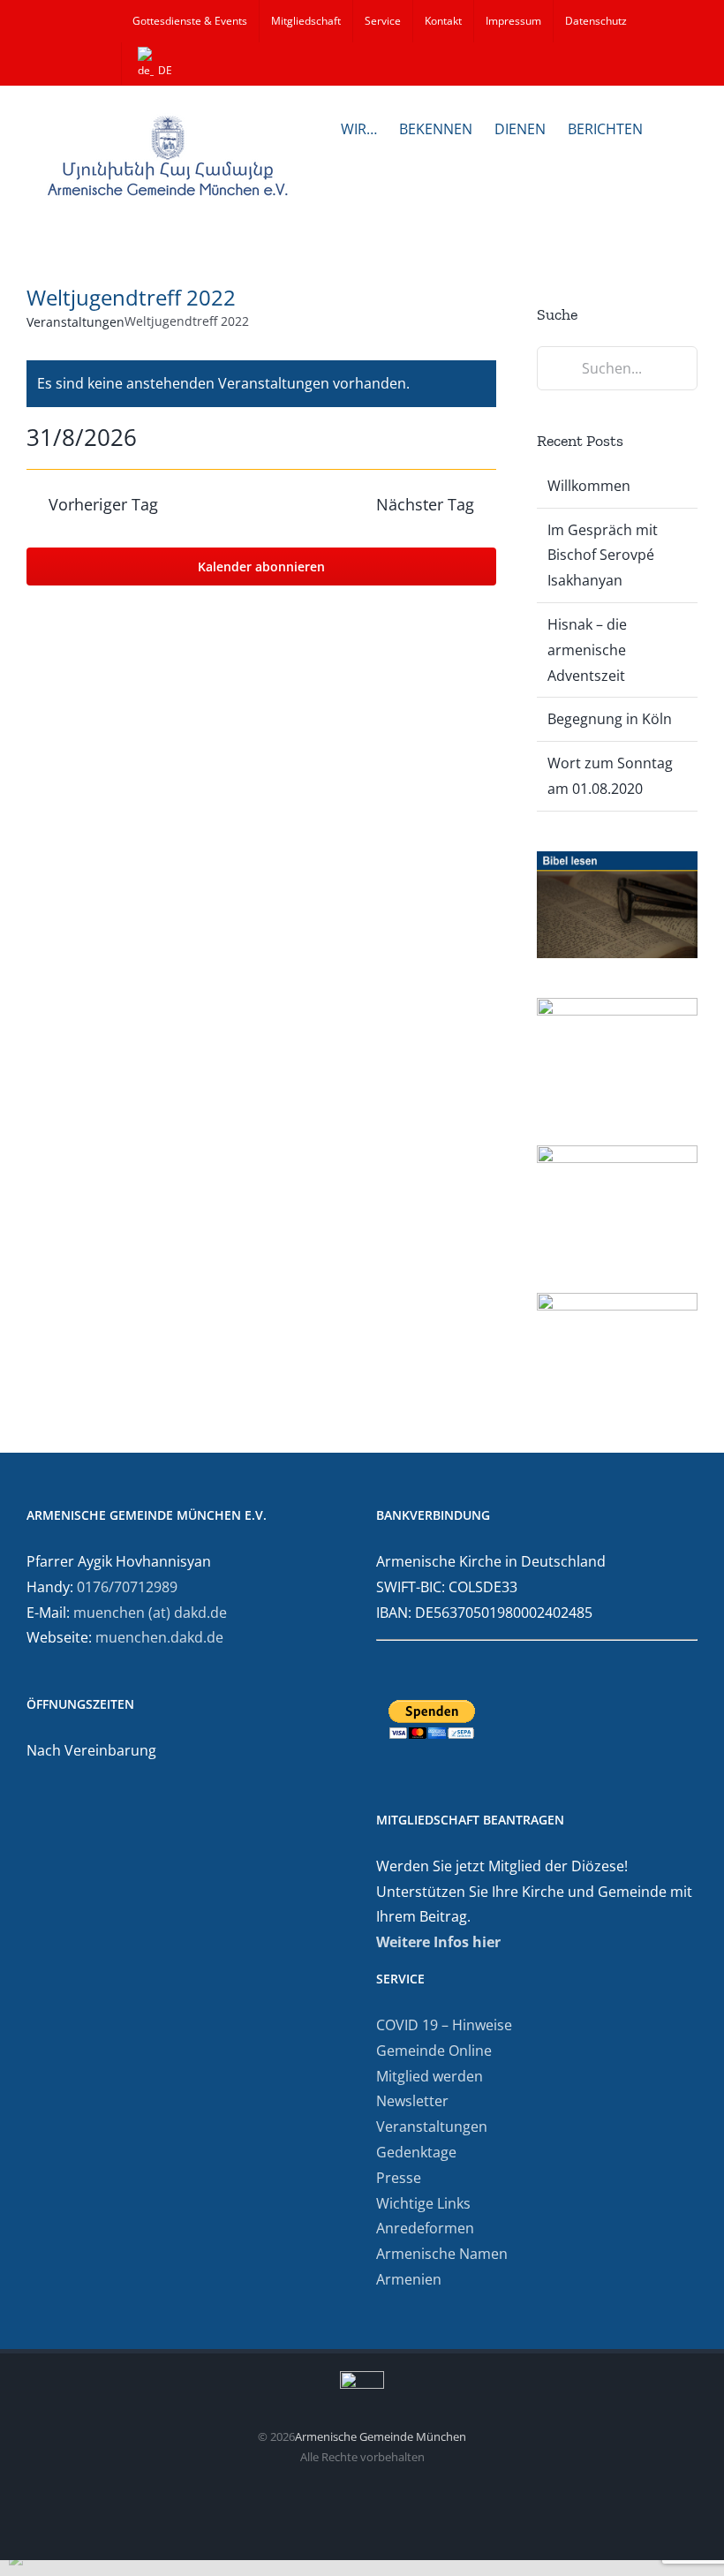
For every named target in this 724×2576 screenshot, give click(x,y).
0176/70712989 (127, 1587)
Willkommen (589, 486)
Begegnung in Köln (610, 719)
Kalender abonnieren (261, 567)
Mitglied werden (430, 2076)
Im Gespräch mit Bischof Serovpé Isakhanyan (603, 555)
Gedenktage (416, 2152)
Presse (399, 2178)
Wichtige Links (423, 2203)
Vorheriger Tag (103, 504)
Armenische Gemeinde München (381, 2436)
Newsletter (412, 2101)
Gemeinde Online (434, 2051)
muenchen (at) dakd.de (150, 1613)
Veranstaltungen (75, 322)
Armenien (409, 2279)
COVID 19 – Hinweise (444, 2025)
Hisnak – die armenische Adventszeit (587, 650)
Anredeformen (425, 2228)
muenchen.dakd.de (159, 1637)
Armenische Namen (442, 2254)
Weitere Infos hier (438, 1942)
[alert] (261, 384)
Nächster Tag (425, 504)
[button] (670, 127)
